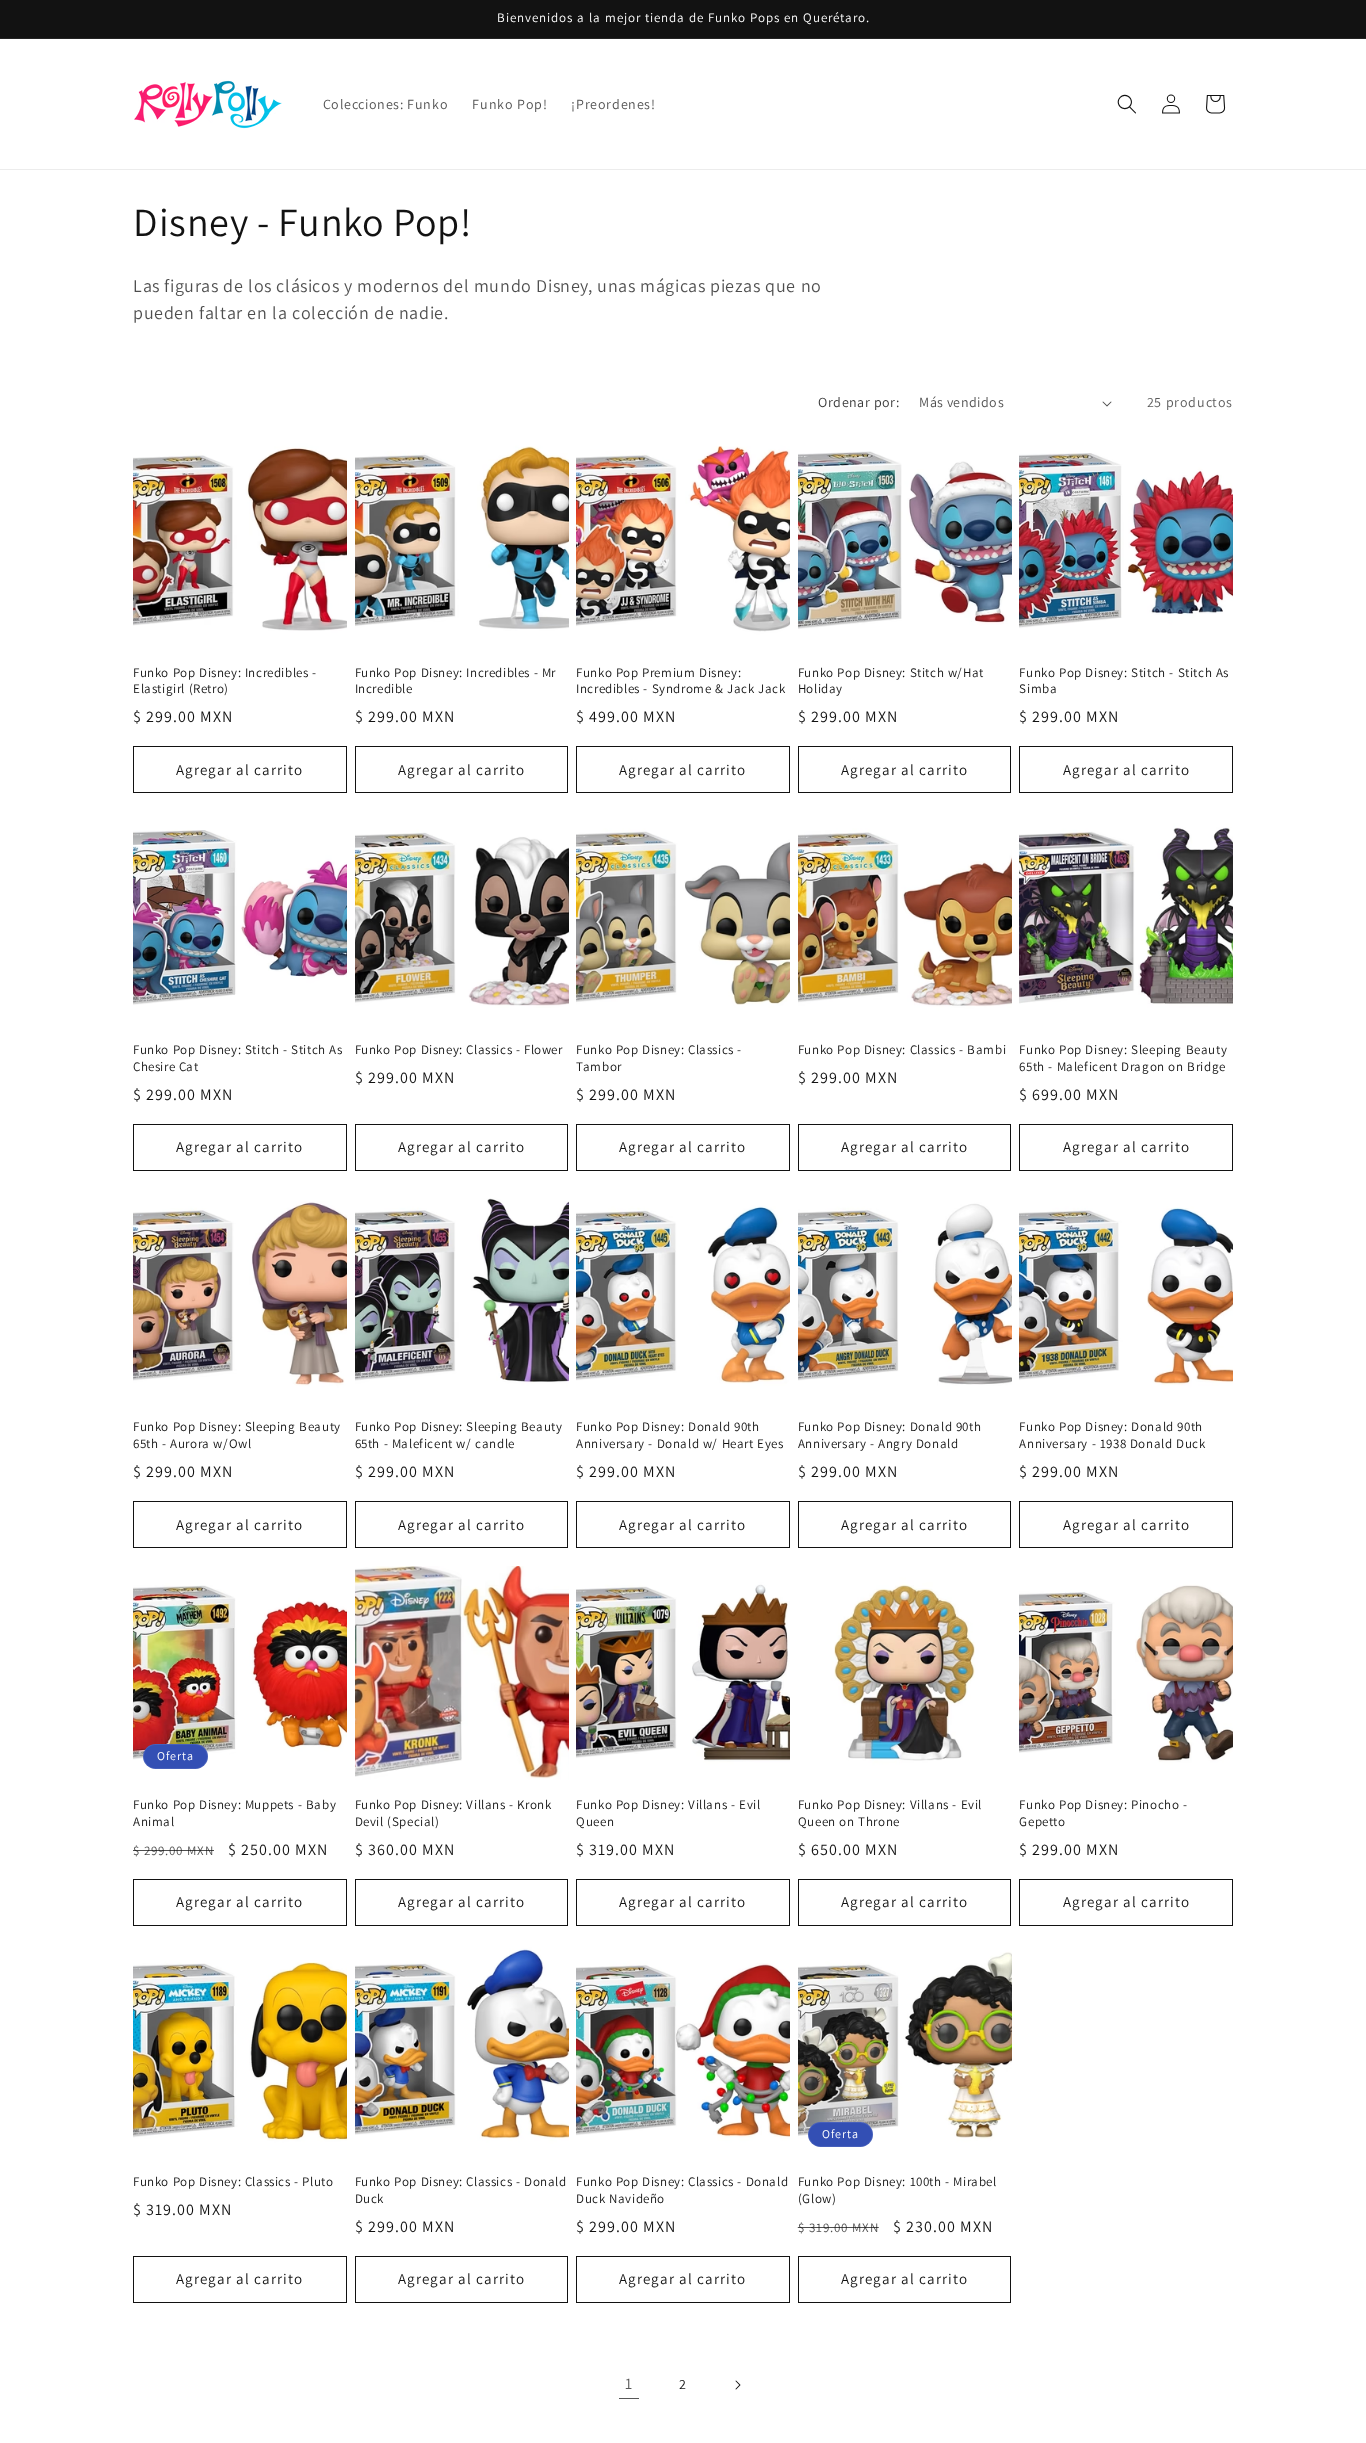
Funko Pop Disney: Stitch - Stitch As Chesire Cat (238, 1058)
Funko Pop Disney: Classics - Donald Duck (461, 2190)
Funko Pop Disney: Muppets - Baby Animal (234, 1813)
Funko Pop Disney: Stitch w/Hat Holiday (891, 681)
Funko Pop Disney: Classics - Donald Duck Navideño (682, 2190)
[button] (1127, 104)
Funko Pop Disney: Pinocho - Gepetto (1103, 1813)
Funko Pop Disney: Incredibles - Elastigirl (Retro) (225, 681)
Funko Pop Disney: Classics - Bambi (902, 1050)
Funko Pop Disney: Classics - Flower (459, 1050)
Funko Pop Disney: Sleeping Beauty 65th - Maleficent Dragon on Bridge (1123, 1058)
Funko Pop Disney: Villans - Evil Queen (668, 1813)
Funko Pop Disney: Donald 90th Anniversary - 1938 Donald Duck (1112, 1435)
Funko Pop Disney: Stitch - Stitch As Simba (1124, 681)
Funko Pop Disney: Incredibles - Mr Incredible (455, 681)
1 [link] (629, 2383)
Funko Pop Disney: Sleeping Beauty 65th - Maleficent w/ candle (459, 1435)
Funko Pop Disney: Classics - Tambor (659, 1058)
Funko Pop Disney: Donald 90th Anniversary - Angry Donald (889, 1435)
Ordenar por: (858, 402)
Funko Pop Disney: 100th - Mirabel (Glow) (897, 2190)
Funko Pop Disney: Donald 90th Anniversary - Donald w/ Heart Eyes (679, 1435)
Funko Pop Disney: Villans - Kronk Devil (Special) (453, 1813)
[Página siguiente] (737, 2385)
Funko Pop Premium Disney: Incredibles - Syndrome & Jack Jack (680, 681)
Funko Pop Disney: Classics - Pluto (233, 2182)
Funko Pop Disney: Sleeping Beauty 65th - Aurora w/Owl (237, 1435)
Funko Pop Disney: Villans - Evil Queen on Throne (890, 1813)
